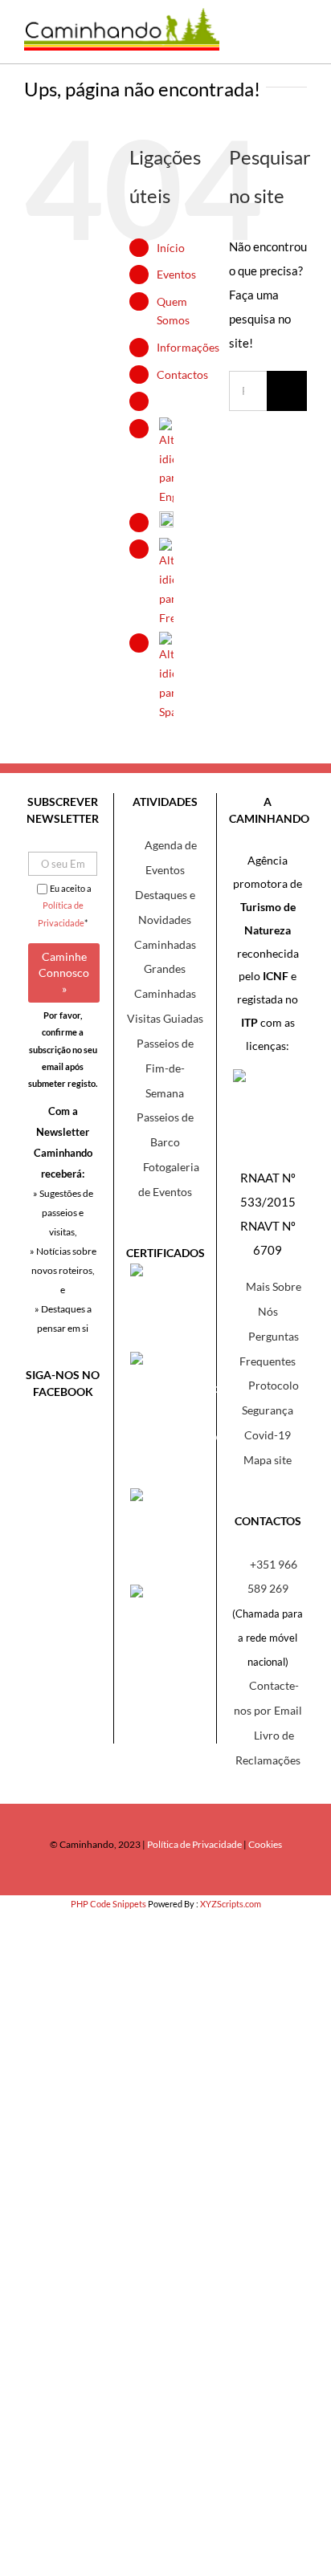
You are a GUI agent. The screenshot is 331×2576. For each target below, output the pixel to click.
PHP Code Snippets (108, 1904)
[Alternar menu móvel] (295, 40)
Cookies (265, 1844)
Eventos (176, 274)
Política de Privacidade (194, 1844)
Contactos (182, 374)
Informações (188, 347)
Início (171, 248)
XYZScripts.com (231, 1904)
